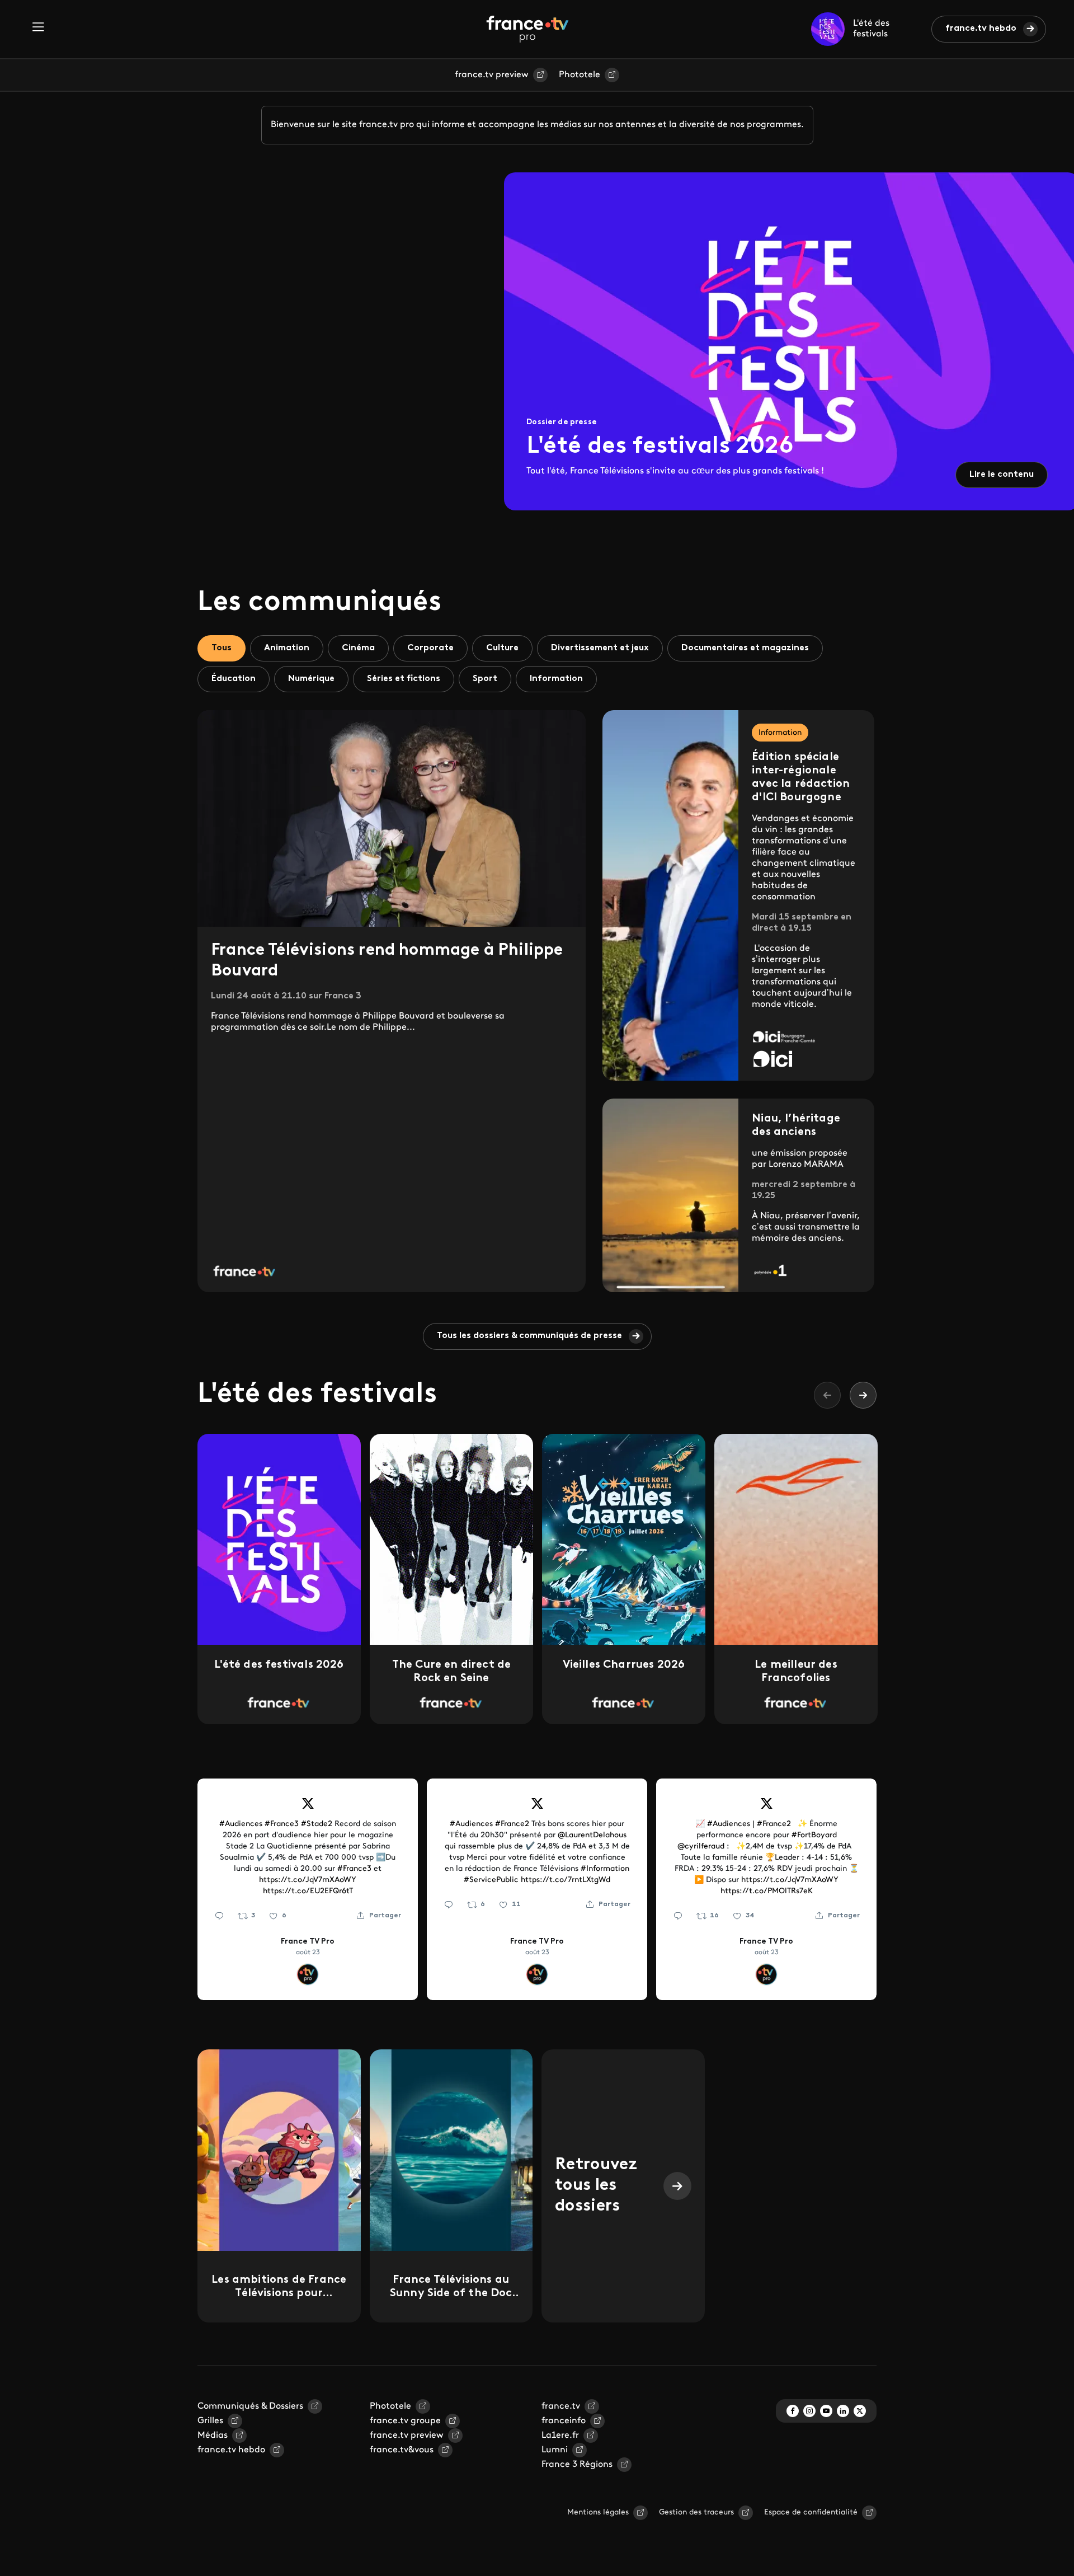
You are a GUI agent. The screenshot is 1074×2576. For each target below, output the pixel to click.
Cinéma (358, 648)
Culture (502, 648)
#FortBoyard (814, 1835)
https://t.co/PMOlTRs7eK (767, 1891)
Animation (287, 648)
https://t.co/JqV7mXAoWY (308, 1880)
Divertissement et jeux (600, 648)
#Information (605, 1869)
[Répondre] (219, 1916)
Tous (222, 648)
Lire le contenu (1002, 475)
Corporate (430, 648)
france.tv (561, 2406)
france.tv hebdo (981, 29)
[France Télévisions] (527, 29)
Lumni (555, 2450)
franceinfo (564, 2421)
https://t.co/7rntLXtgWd (566, 1880)
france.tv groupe (405, 2421)
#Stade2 (317, 1824)
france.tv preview (492, 75)
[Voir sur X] (308, 1808)
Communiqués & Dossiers (250, 2406)
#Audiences (241, 1824)
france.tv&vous (402, 2450)
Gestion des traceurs (696, 2512)
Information (556, 679)
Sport (485, 679)
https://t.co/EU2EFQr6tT (308, 1891)
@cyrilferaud (701, 1847)
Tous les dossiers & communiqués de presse (529, 1336)
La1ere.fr (560, 2436)
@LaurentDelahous (592, 1835)
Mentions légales (598, 2512)
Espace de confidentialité (811, 2512)
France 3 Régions (577, 2465)
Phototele (580, 75)
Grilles (210, 2421)
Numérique (311, 679)
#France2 (512, 1824)
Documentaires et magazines (745, 648)
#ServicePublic (491, 1880)
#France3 (282, 1824)
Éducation (234, 679)
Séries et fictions (404, 679)
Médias (213, 2436)
